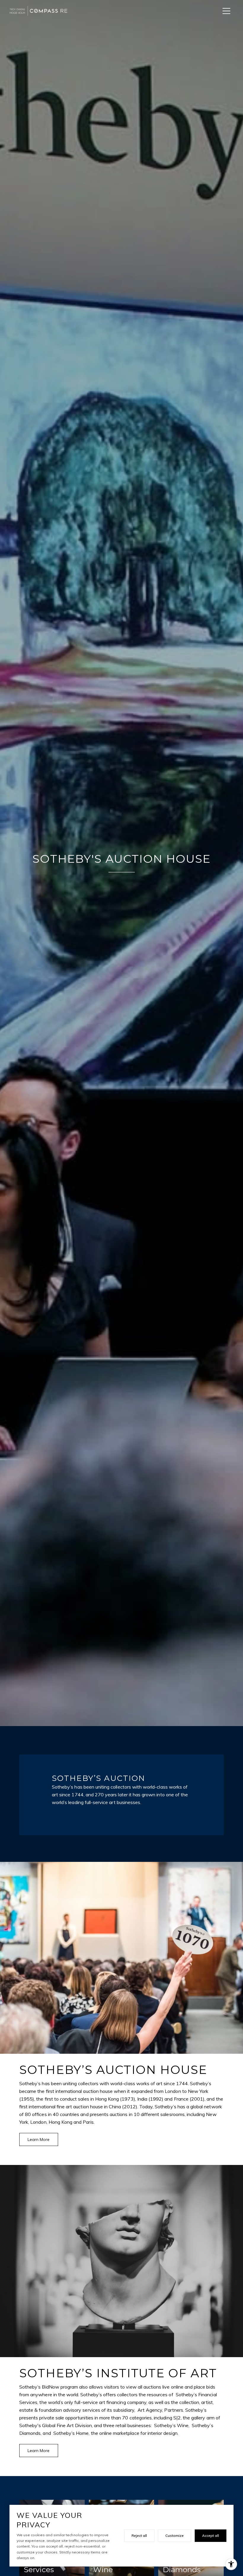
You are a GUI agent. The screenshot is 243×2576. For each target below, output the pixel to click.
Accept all (211, 2536)
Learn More (39, 2139)
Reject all (139, 2536)
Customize (175, 2536)
